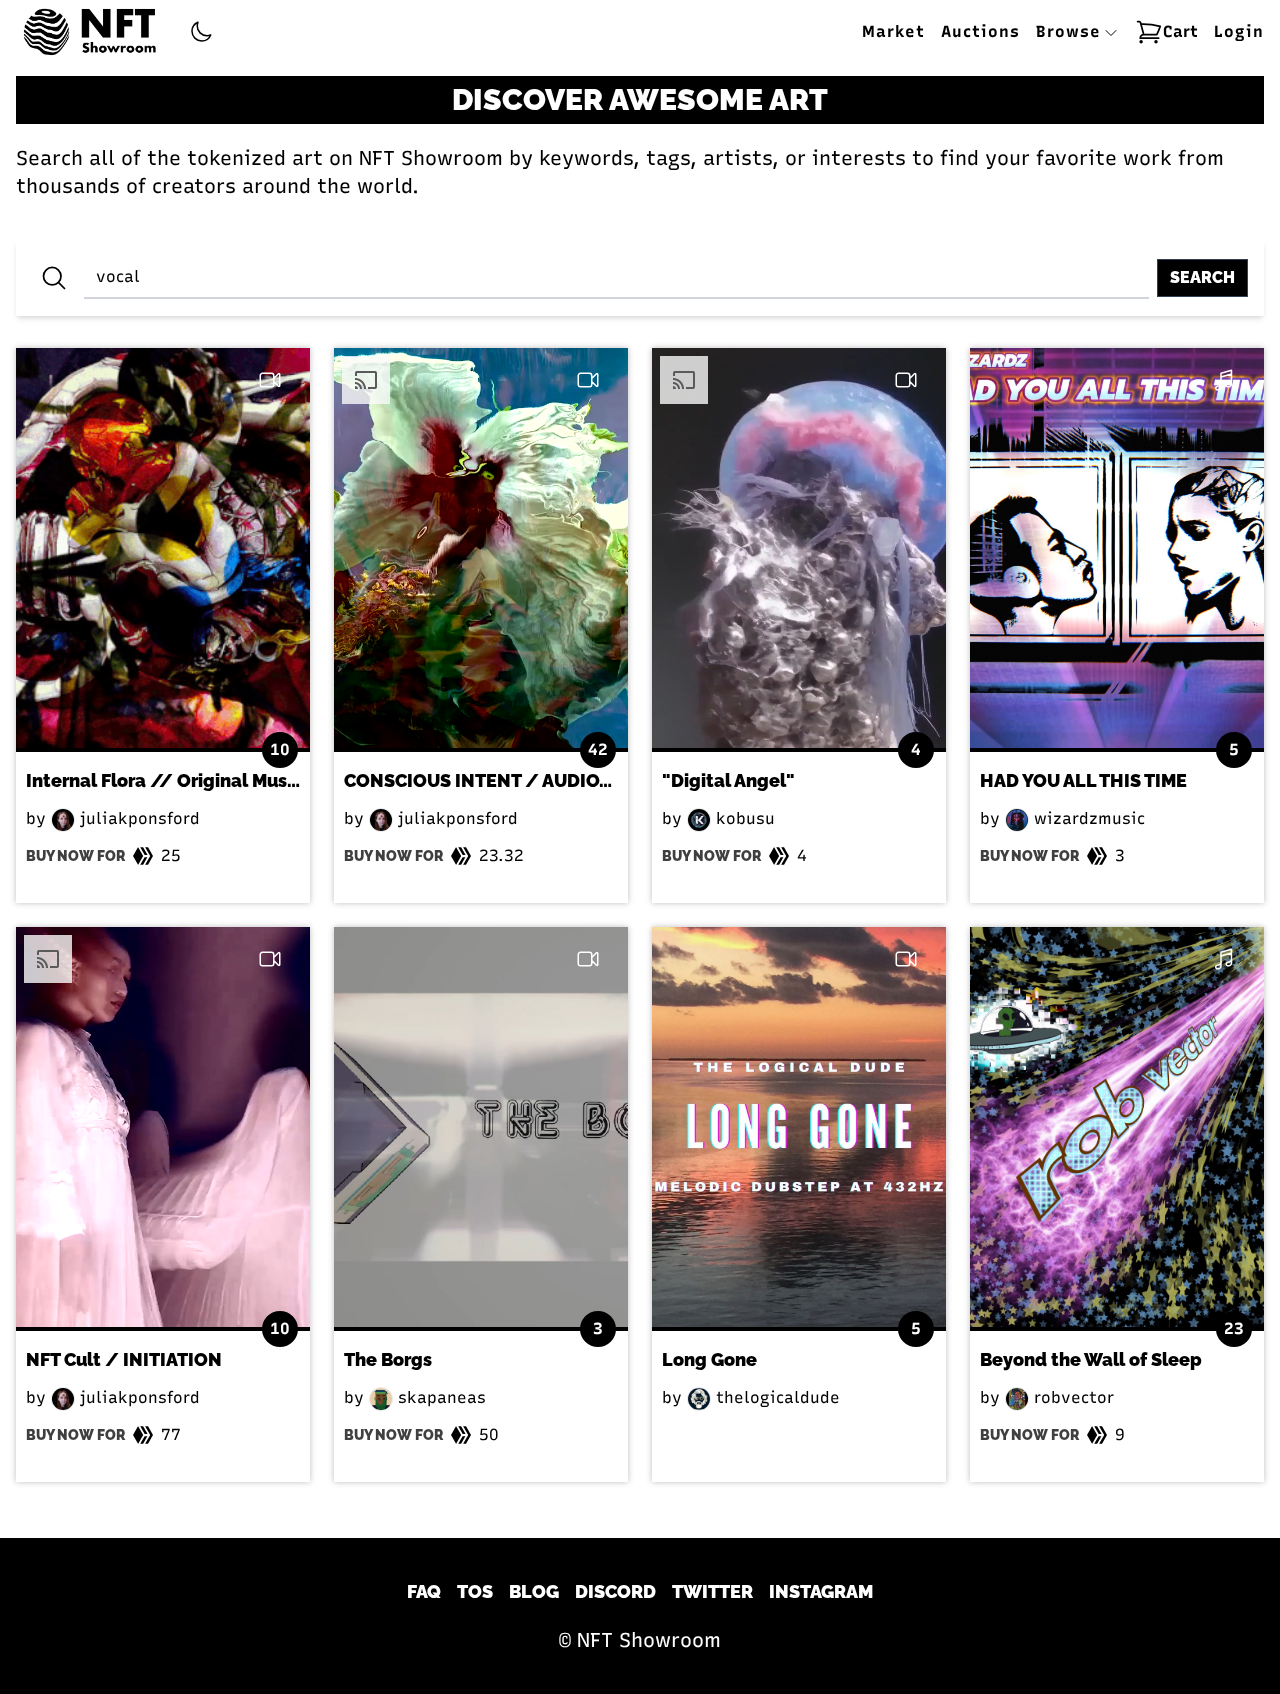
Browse (1071, 31)
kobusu (743, 818)
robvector (1071, 1397)
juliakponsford (137, 818)
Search (1202, 277)
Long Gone (709, 1359)
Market (893, 31)
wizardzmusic (1087, 818)
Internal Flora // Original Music (164, 780)
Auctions (980, 31)
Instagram (821, 1591)
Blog (534, 1591)
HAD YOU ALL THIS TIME (1083, 780)
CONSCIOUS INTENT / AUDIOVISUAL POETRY (540, 780)
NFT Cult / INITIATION (124, 1359)
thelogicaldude (775, 1397)
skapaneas (439, 1397)
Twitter (712, 1591)
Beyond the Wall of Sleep (1091, 1359)
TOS (475, 1591)
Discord (615, 1591)
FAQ (424, 1591)
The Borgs (388, 1359)
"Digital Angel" (728, 780)
